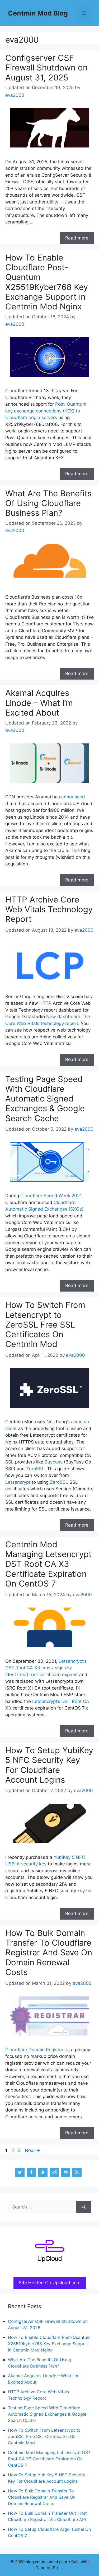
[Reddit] (54, 2172)
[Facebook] (31, 2172)
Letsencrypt (18, 1482)
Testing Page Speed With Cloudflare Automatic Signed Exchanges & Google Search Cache (45, 1099)
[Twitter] (20, 2172)
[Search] (84, 2207)
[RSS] (77, 2172)
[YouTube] (43, 2172)
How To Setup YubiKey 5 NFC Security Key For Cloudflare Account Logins (49, 1765)
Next (33, 2150)
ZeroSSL (35, 1469)
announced (73, 797)
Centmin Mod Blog (38, 13)
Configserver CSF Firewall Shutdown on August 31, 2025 (46, 67)
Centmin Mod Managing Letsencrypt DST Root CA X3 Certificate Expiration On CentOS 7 (48, 1564)
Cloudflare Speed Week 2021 (51, 1196)
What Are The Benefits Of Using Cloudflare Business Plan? (48, 503)
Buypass (54, 1462)
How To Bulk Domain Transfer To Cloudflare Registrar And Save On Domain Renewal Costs (49, 1952)
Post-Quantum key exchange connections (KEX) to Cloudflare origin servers (46, 411)
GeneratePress (49, 2568)
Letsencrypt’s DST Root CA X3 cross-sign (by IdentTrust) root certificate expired (46, 1668)
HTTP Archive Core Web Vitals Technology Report (49, 909)
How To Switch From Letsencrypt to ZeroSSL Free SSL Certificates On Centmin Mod (45, 1324)
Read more (77, 238)
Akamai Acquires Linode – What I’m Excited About (39, 703)
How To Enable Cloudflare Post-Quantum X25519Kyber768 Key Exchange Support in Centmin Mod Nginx (47, 282)
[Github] (66, 2172)
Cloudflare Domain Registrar (35, 2050)
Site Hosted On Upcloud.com (52, 2284)
